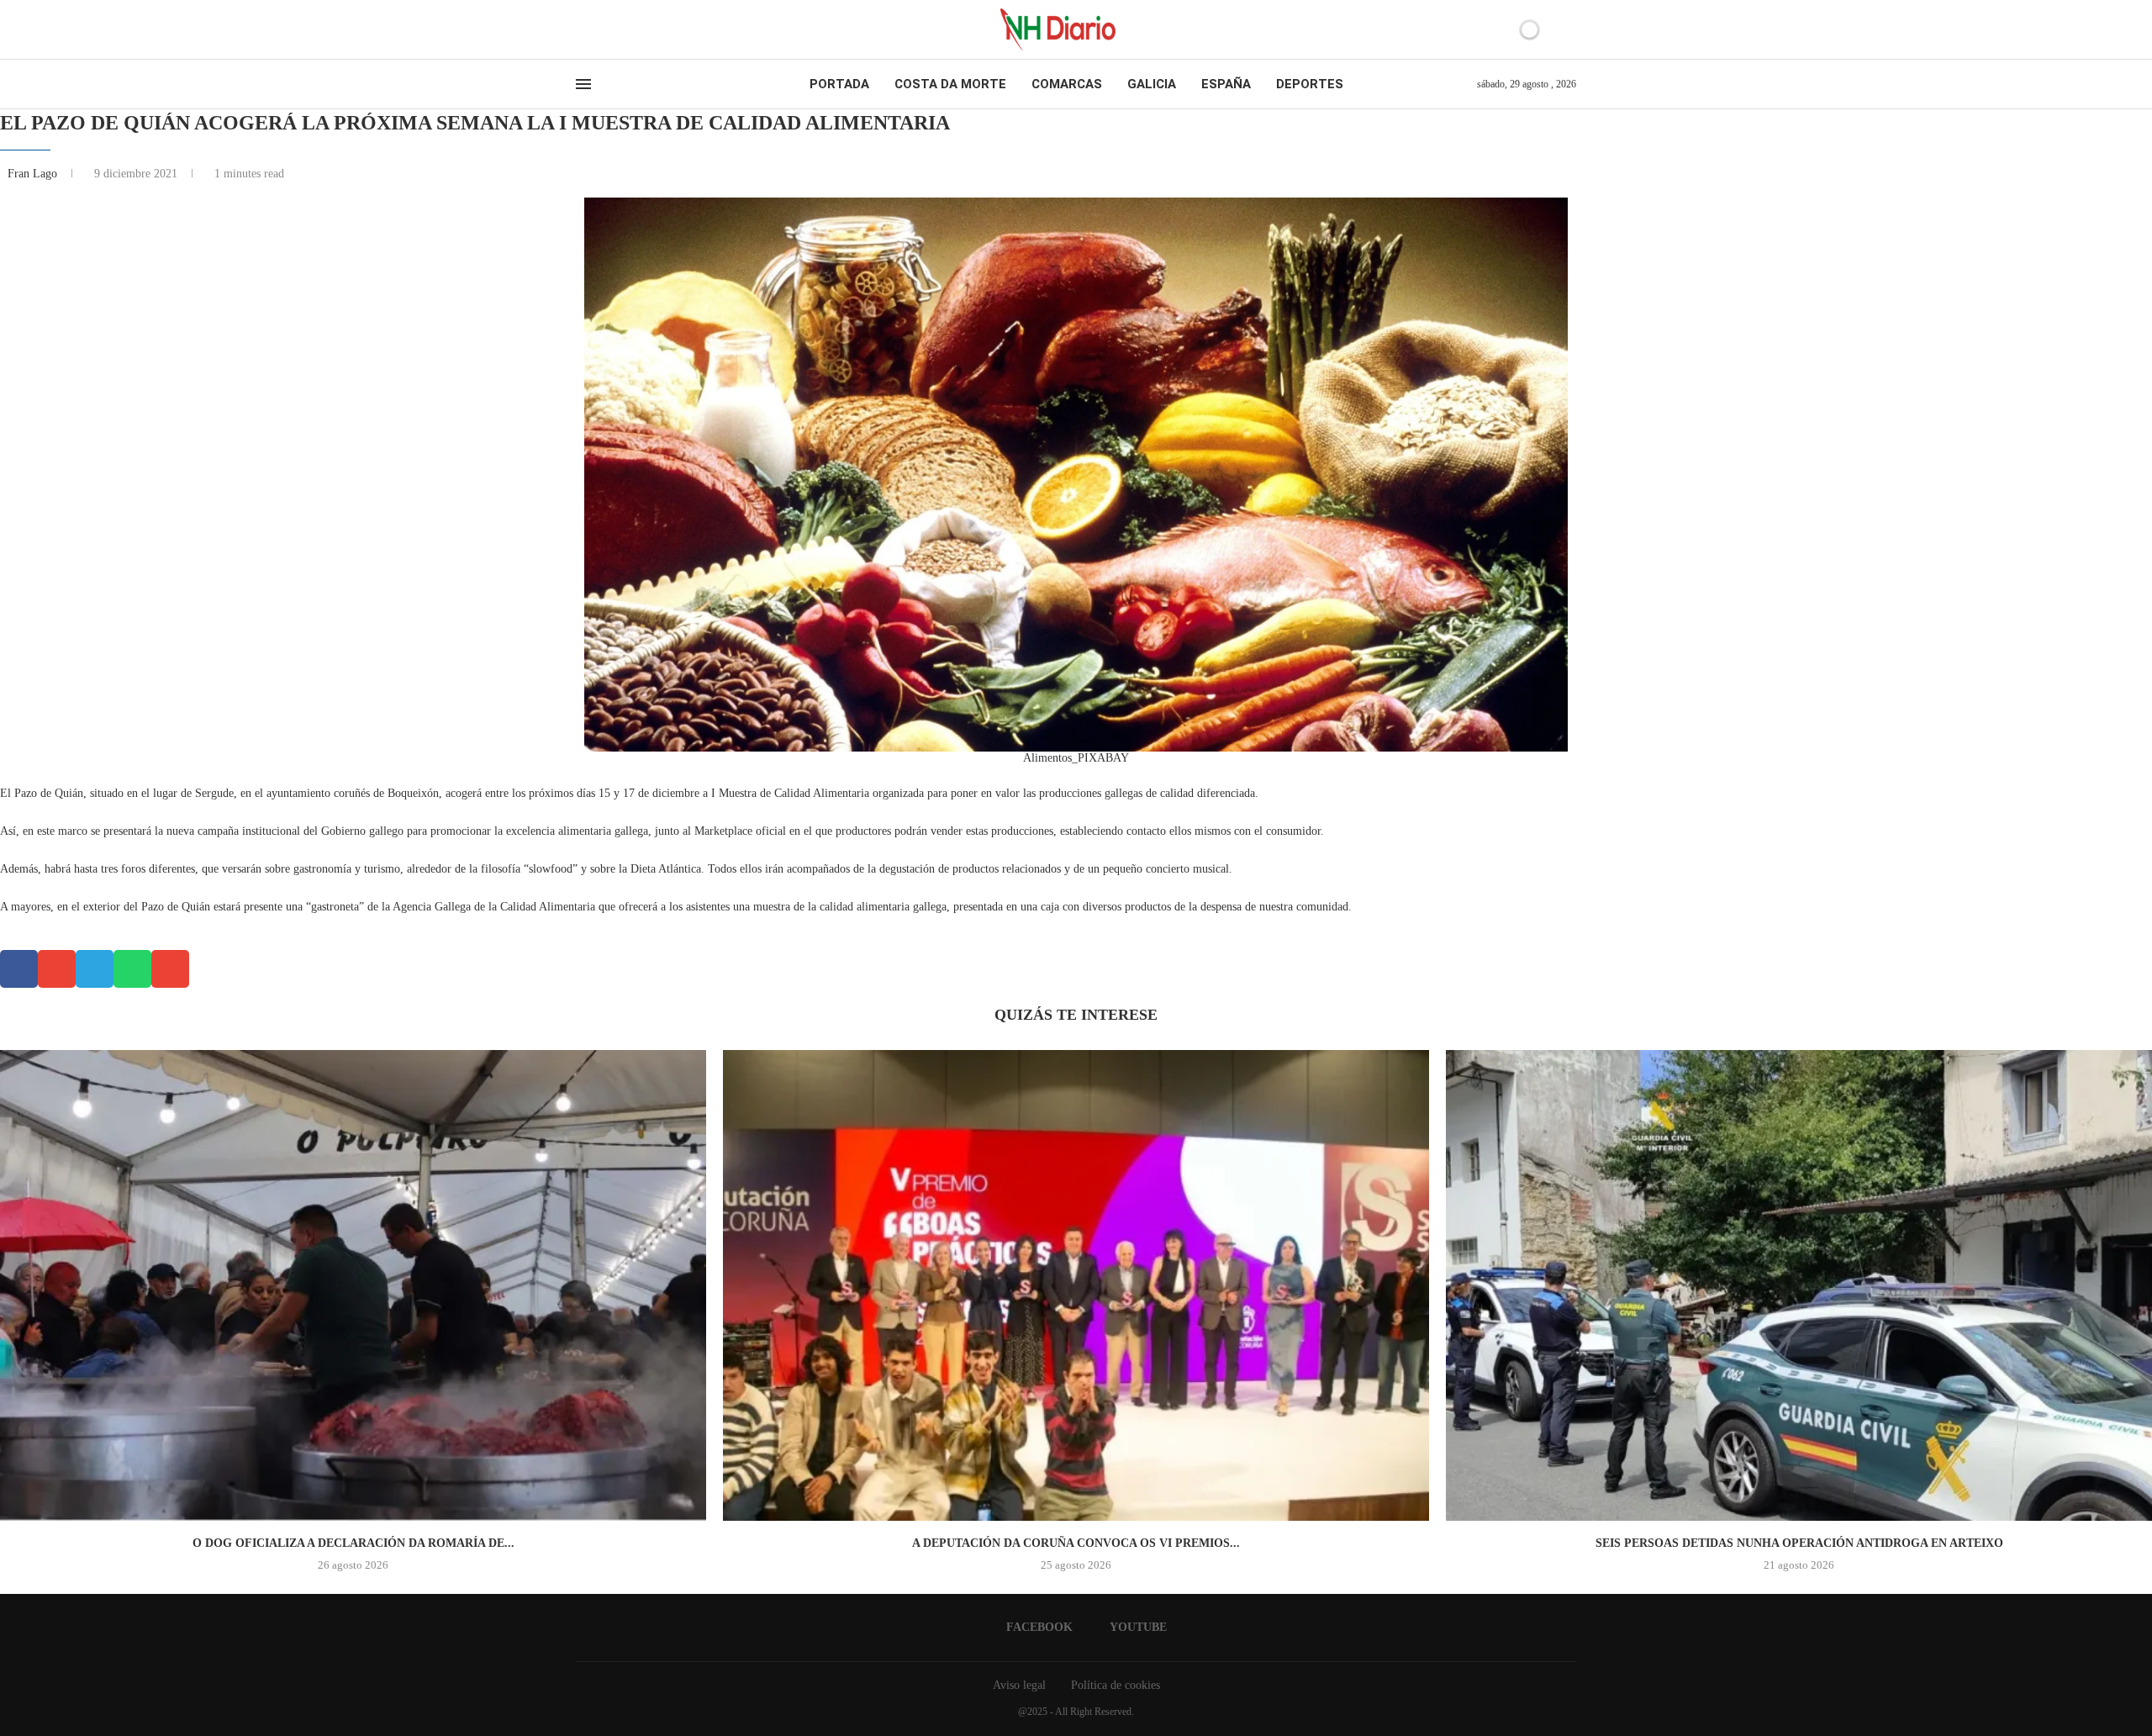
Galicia (1152, 84)
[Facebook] (581, 29)
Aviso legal (1019, 1685)
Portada (839, 84)
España (1226, 84)
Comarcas (1067, 84)
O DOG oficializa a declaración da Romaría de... (353, 1543)
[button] (19, 969)
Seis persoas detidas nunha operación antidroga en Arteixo (1799, 1543)
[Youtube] (596, 29)
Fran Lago (34, 174)
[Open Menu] (583, 84)
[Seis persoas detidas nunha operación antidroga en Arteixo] (1799, 1285)
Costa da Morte (950, 84)
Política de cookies (1116, 1685)
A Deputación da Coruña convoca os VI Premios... (1076, 1543)
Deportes (1310, 84)
